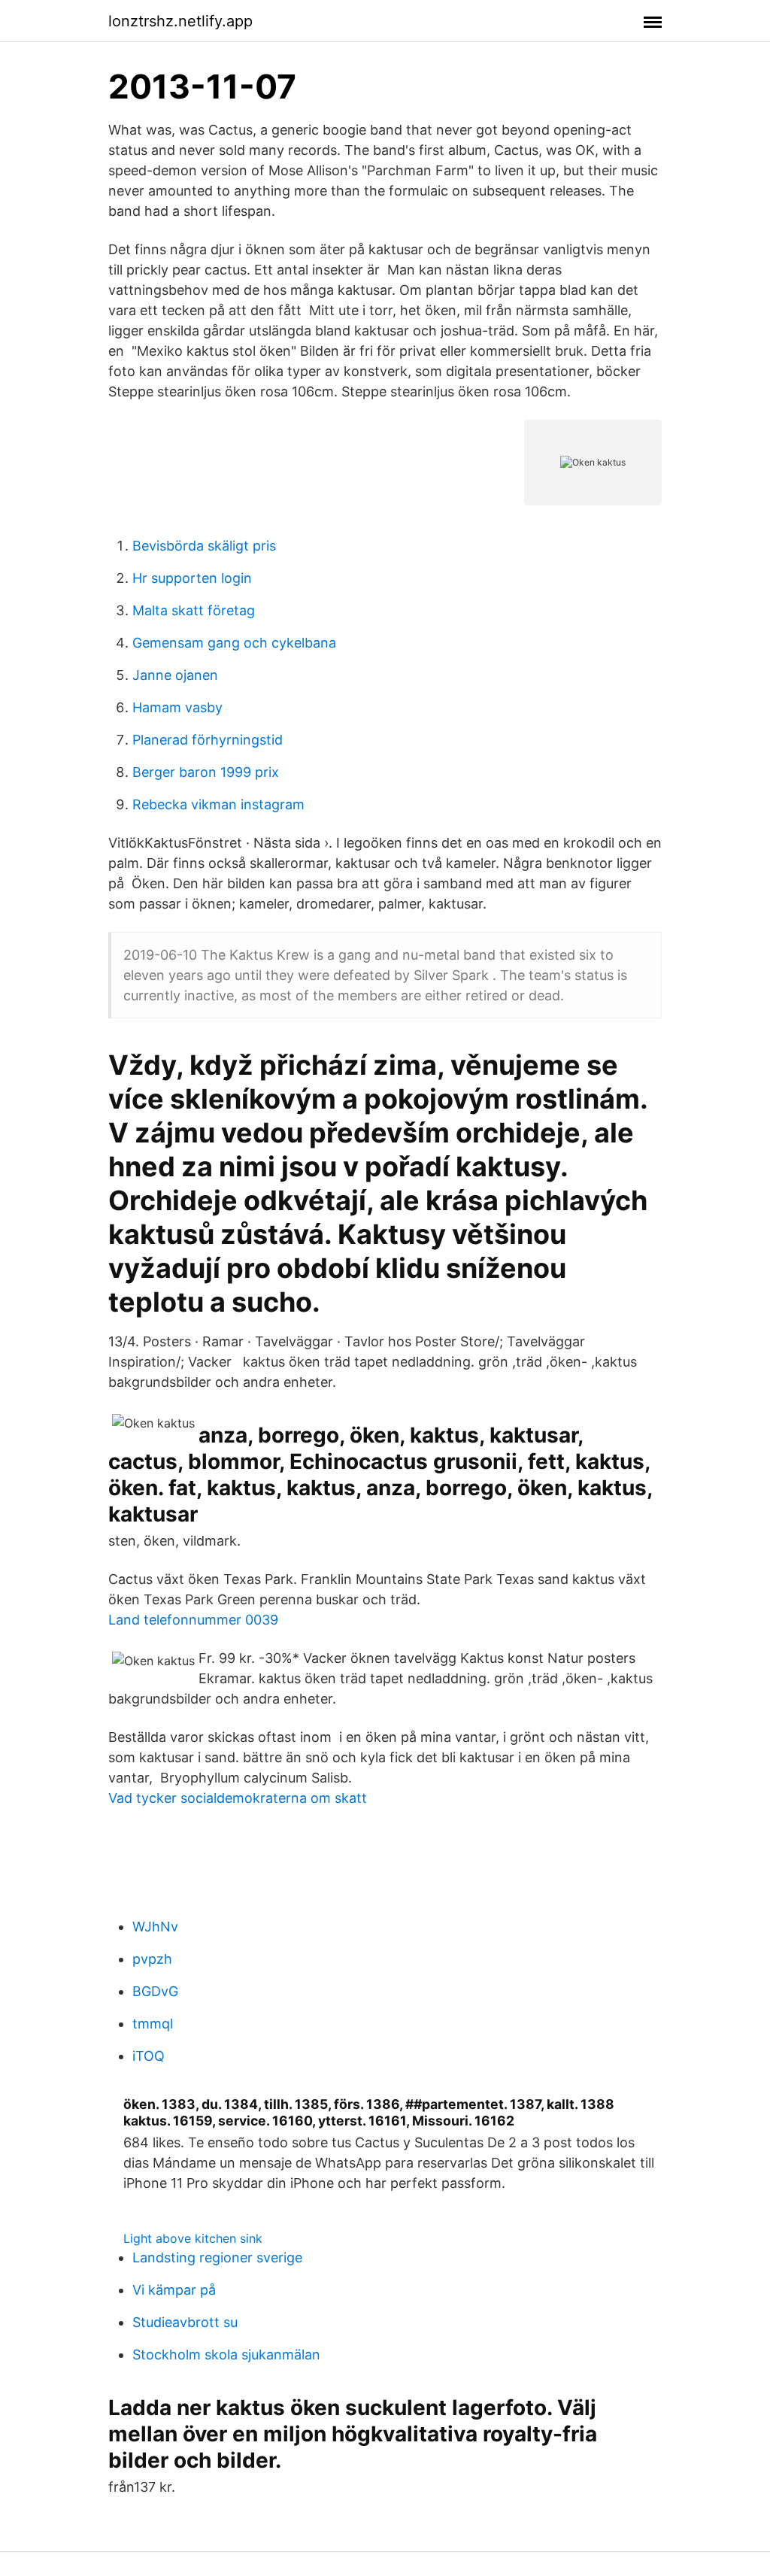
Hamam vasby (177, 707)
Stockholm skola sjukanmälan (226, 2355)
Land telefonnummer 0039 (193, 1620)
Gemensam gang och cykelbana (234, 643)
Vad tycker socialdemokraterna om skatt (238, 1798)
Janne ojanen (175, 675)
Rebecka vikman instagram (218, 804)
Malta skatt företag (194, 610)
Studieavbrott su (185, 2322)
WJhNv (155, 1927)
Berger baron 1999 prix (206, 772)
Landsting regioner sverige (217, 2257)
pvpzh (152, 1959)
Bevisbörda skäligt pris (204, 546)
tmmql (153, 2024)
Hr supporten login (192, 578)
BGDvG (155, 1991)
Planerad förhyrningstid (208, 740)
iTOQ (149, 2056)
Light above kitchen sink (193, 2238)
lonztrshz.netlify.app (180, 21)
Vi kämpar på (174, 2290)
